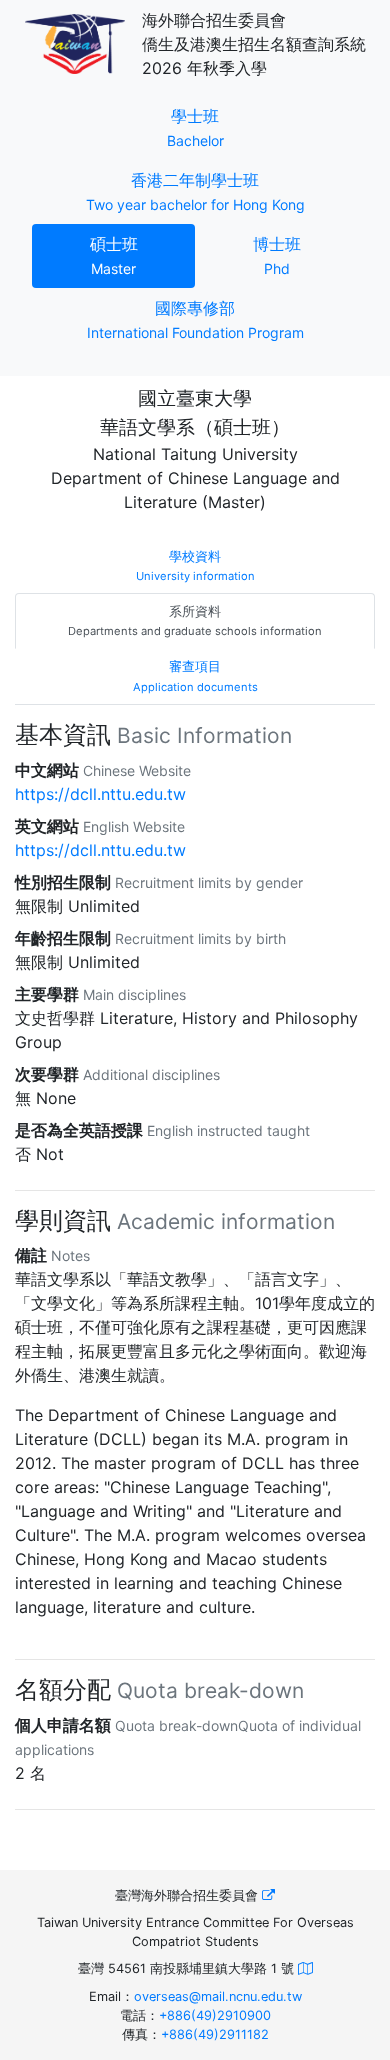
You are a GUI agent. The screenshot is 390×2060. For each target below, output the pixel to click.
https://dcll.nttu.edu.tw (100, 794)
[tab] (195, 566)
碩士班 (142, 255)
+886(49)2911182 (215, 2034)
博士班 (305, 255)
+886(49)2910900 (215, 2015)
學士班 (226, 127)
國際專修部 (195, 319)
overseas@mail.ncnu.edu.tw (218, 1996)
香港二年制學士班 (205, 191)
